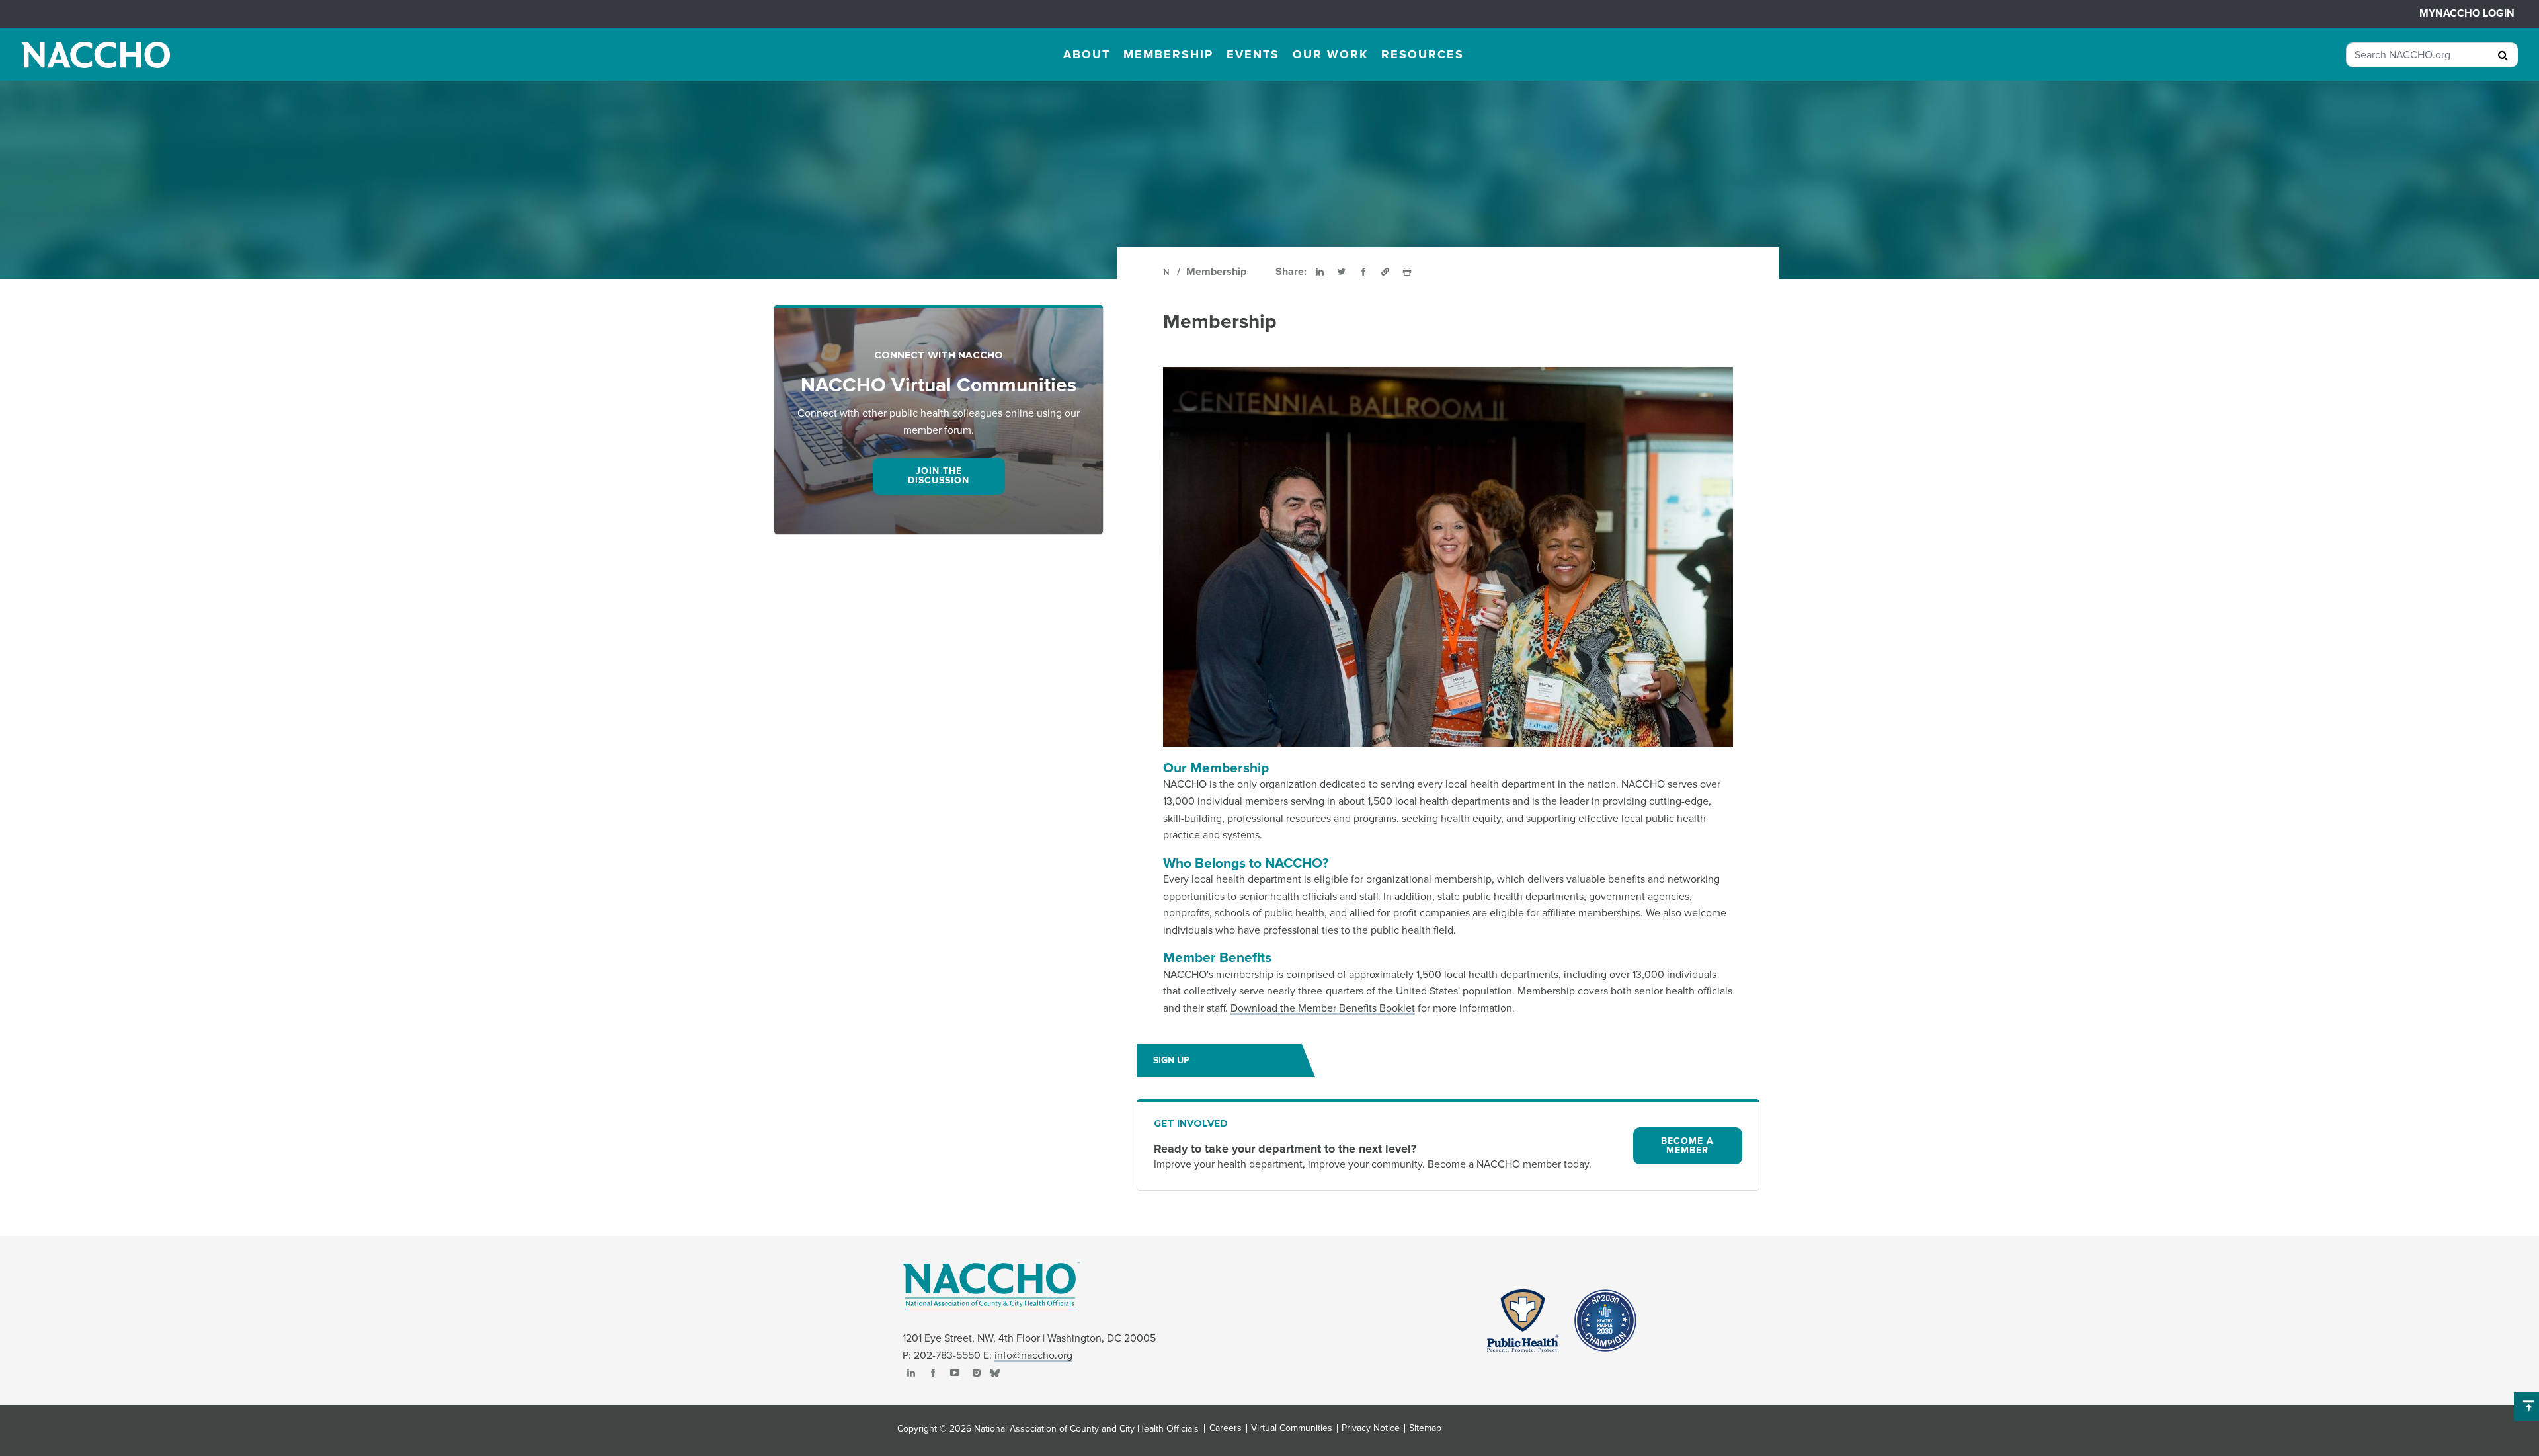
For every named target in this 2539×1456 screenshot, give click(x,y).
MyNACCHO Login (2467, 13)
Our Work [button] (1330, 54)
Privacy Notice (1371, 1428)
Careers (1226, 1428)
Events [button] (1253, 54)
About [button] (1087, 54)
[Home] (1167, 272)
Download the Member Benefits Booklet (1323, 1008)
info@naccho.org (1033, 1355)
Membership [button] (1168, 54)
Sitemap (1425, 1428)
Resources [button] (1423, 54)
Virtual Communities (1292, 1428)
